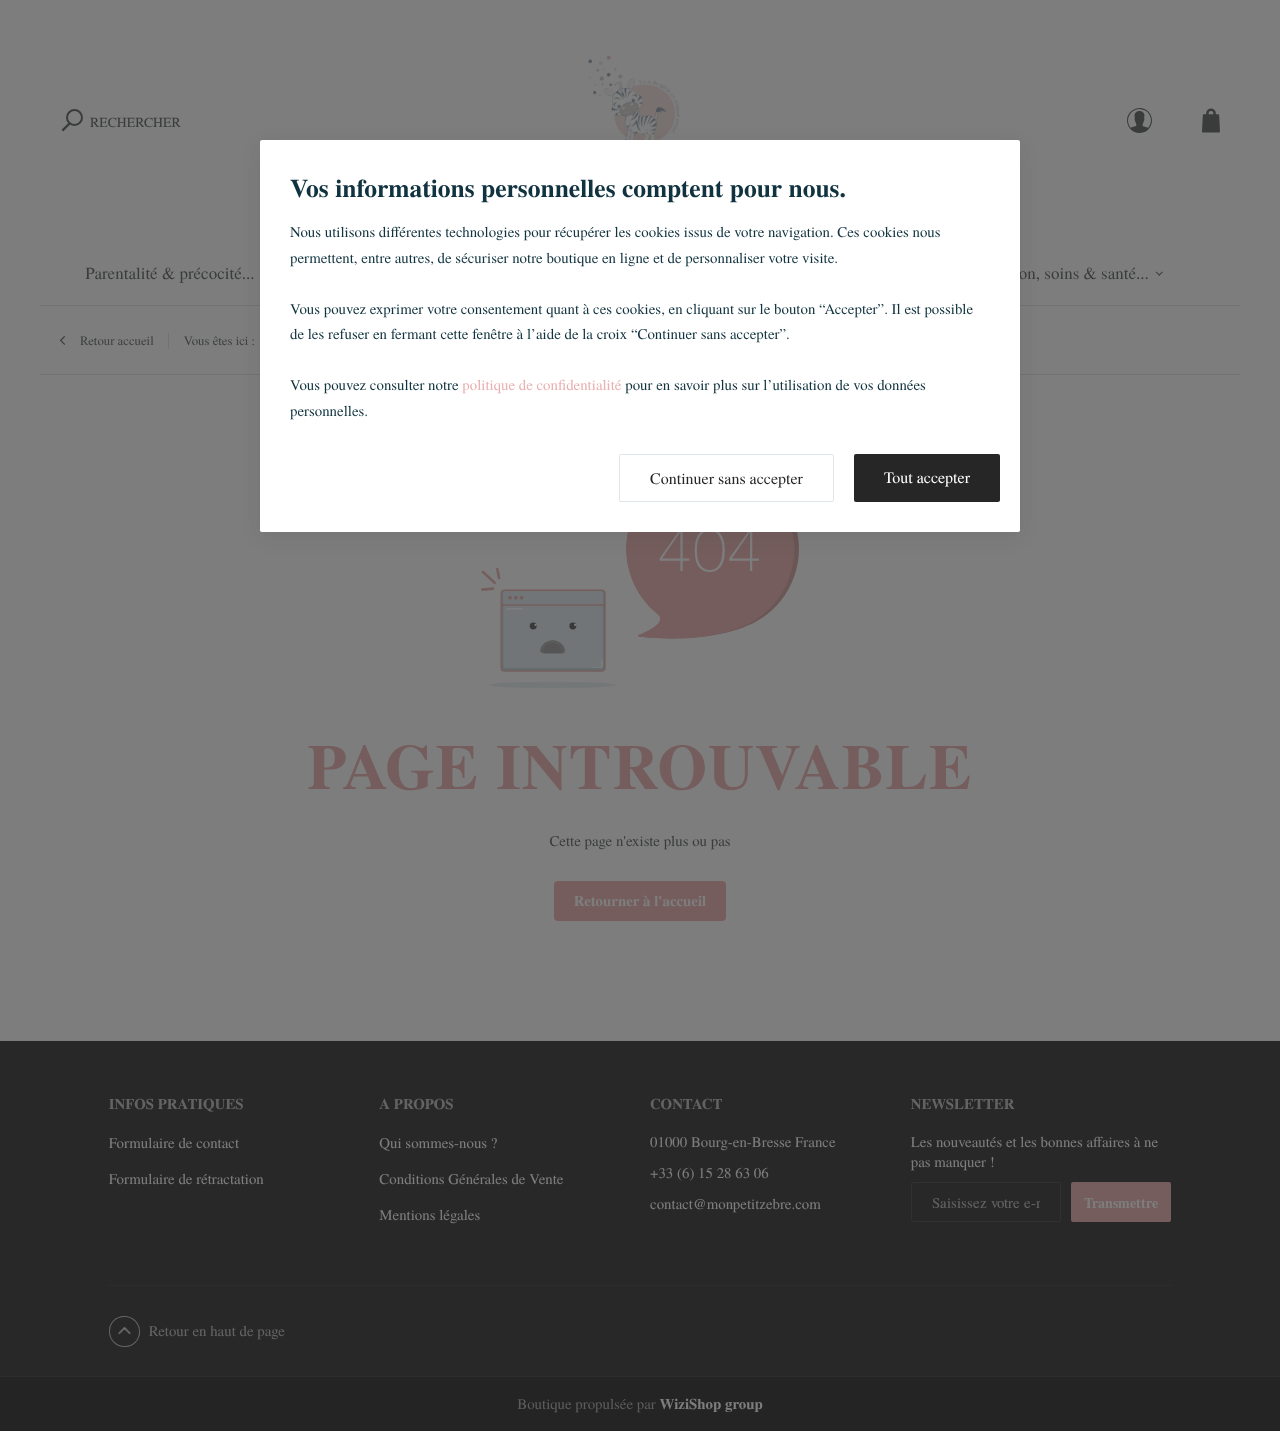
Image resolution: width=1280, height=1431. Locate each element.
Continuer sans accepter (726, 478)
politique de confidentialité (541, 385)
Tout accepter (927, 477)
